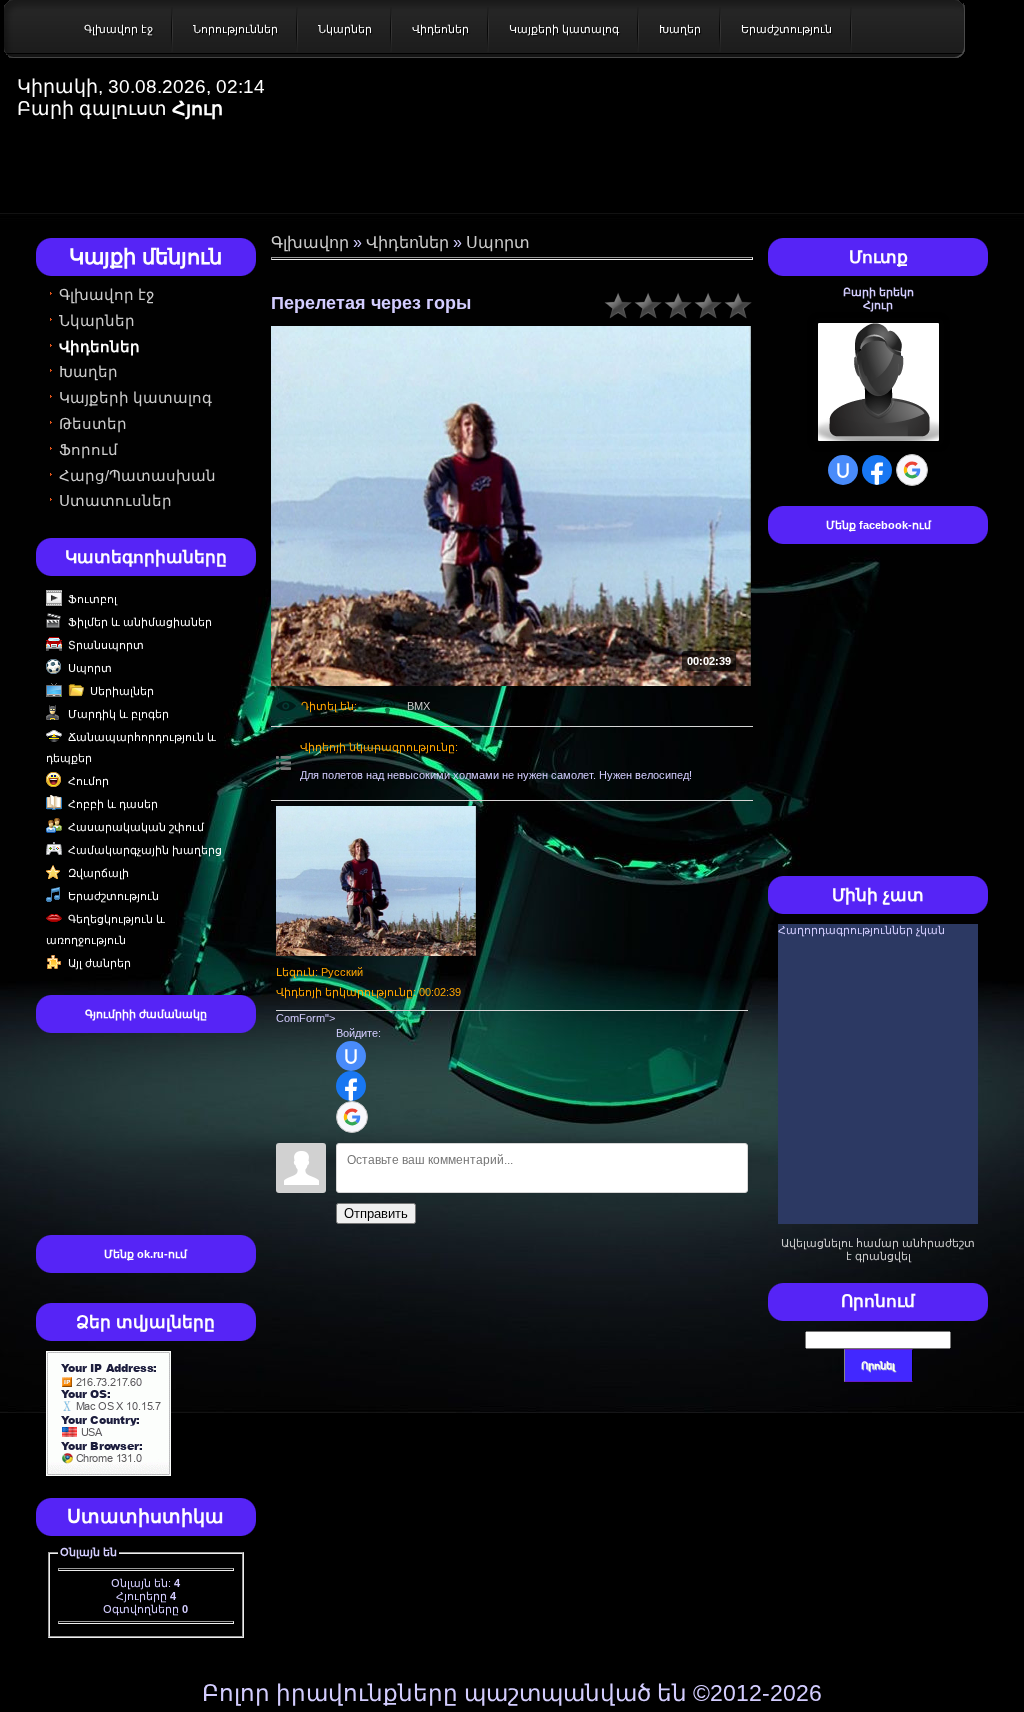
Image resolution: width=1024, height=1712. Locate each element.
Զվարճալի (98, 873)
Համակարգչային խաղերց (145, 850)
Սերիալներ (122, 691)
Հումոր (88, 781)
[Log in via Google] (352, 1117)
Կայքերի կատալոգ (564, 29)
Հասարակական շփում (136, 827)
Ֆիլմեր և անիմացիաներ (140, 622)
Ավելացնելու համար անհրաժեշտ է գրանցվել (878, 1249)
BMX (418, 706)
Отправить (376, 1213)
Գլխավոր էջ (118, 29)
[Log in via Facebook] (351, 1086)
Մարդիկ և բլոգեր (118, 714)
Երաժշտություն (786, 29)
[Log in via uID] (351, 1056)
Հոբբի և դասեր (113, 804)
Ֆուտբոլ (92, 599)
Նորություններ (235, 29)
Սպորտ (90, 668)
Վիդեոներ (440, 29)
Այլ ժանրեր (99, 963)
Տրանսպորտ (106, 645)
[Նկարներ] (376, 881)
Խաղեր (680, 29)
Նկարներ (345, 29)
